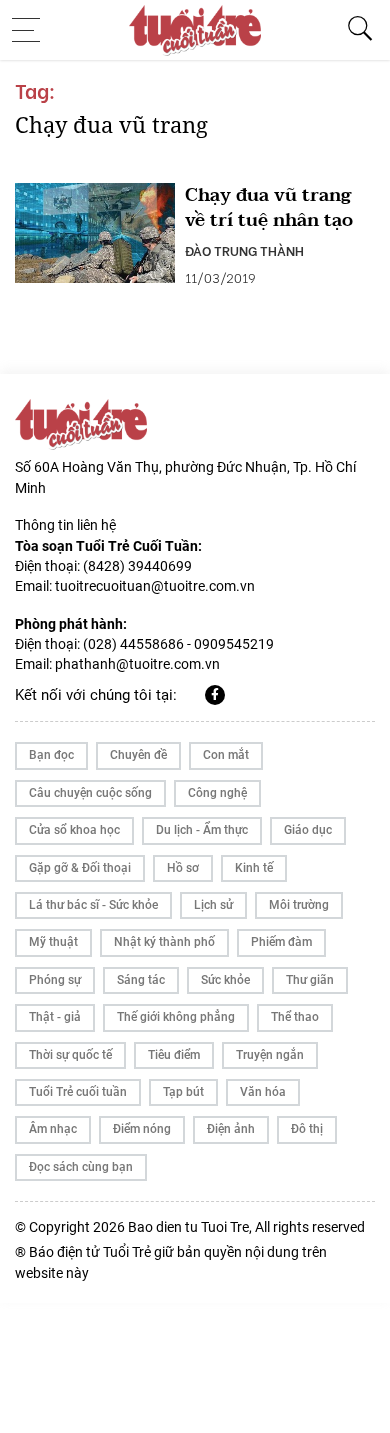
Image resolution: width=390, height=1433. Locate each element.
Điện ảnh (231, 1129)
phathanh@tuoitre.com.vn (137, 664)
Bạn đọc (51, 755)
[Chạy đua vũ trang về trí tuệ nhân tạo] (95, 233)
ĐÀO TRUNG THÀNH (244, 250)
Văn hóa (263, 1092)
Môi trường (299, 905)
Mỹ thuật (53, 942)
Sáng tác (141, 980)
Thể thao (295, 1017)
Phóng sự (55, 980)
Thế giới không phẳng (176, 1017)
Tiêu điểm (174, 1055)
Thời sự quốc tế (70, 1055)
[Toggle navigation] (32, 30)
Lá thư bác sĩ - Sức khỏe (93, 905)
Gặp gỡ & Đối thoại (80, 868)
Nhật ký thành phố (164, 942)
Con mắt (226, 755)
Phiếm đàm (281, 942)
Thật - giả (55, 1017)
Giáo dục (308, 830)
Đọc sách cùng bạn (81, 1167)
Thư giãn (310, 980)
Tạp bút (183, 1092)
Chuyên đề (138, 755)
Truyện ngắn (270, 1055)
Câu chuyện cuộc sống (90, 793)
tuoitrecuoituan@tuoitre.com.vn (155, 586)
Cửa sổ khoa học (74, 830)
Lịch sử (213, 905)
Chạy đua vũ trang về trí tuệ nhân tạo (269, 208)
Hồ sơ (183, 868)
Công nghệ (217, 793)
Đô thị (307, 1129)
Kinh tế (254, 868)
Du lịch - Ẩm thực (202, 830)
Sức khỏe (225, 980)
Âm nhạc (53, 1129)
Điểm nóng (142, 1129)
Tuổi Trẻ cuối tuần (78, 1092)
